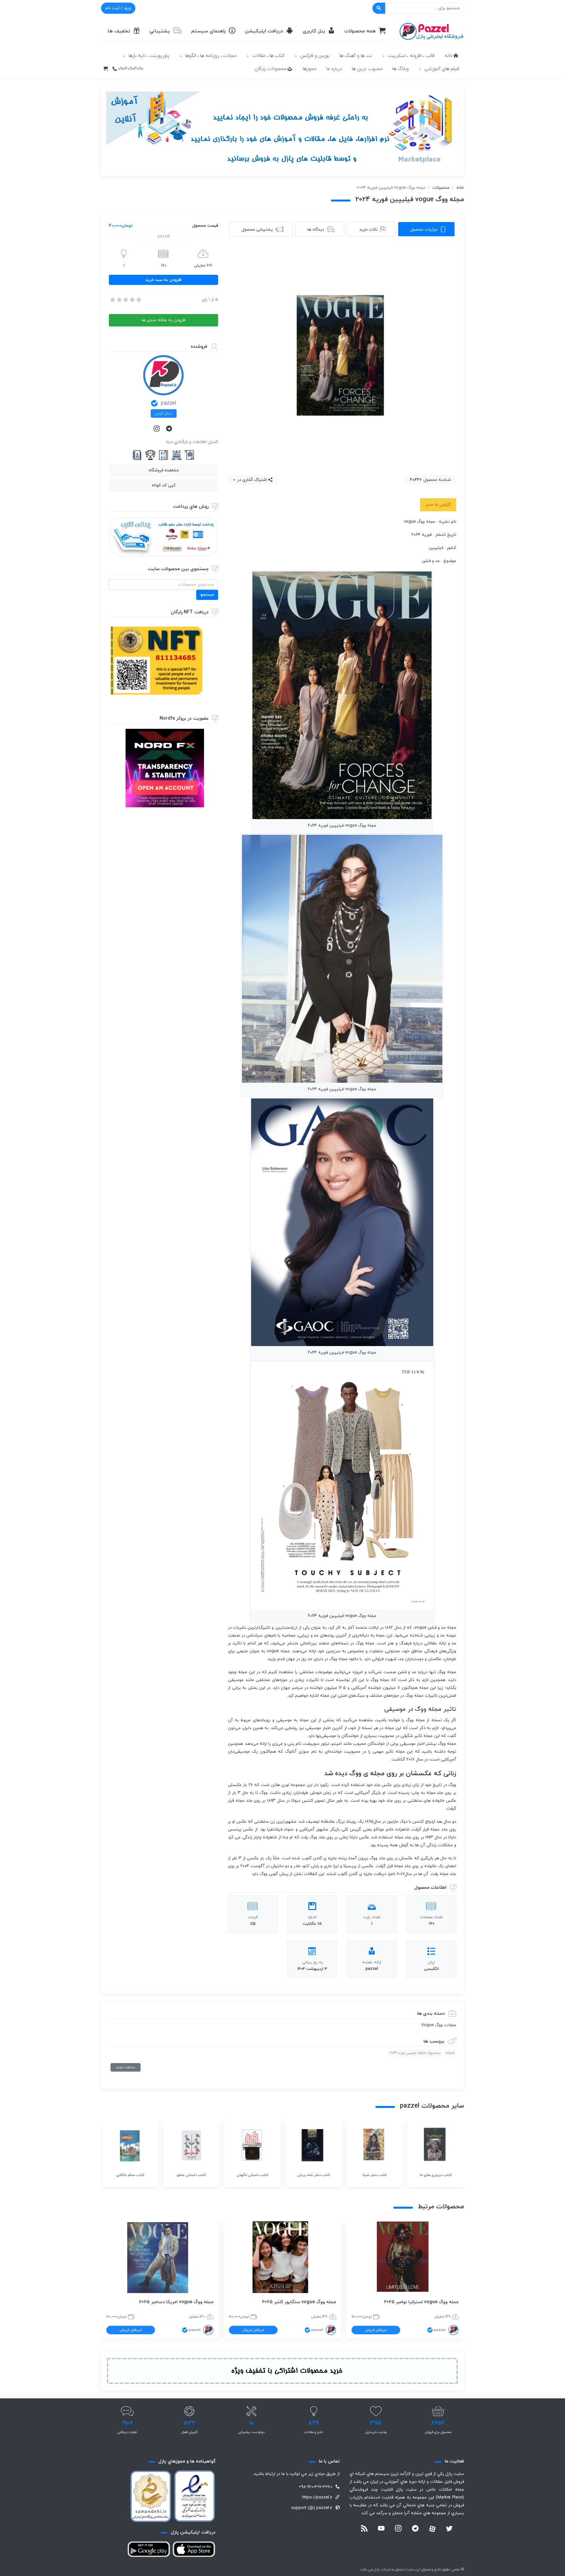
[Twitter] (449, 2529)
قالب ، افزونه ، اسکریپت (411, 56)
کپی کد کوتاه (164, 485)
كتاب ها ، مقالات (268, 56)
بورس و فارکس (315, 56)
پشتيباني (160, 31)
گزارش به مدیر (438, 505)
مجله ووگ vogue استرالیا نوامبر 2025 (421, 2302)
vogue (450, 2053)
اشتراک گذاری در (251, 480)
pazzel (168, 403)
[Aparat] (432, 2529)
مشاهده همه (126, 2067)
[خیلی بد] (112, 300)
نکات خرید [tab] (368, 230)
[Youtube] (381, 2529)
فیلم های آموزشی (442, 69)
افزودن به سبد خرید (163, 280)
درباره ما (334, 69)
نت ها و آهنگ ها (356, 56)
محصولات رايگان (270, 69)
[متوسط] (125, 300)
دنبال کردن (164, 413)
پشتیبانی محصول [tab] (257, 230)
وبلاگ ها (401, 69)
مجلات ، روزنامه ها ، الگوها (211, 56)
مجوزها (310, 69)
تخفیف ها (119, 31)
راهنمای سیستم (208, 31)
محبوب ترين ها (367, 69)
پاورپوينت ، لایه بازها (149, 56)
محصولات (441, 188)
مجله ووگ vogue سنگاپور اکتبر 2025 (299, 2302)
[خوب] (132, 300)
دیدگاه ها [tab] (316, 230)
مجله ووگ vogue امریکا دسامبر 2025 (176, 2302)
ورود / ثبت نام (118, 8)
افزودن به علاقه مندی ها (163, 320)
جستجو (207, 595)
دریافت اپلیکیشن (264, 31)
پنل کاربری (314, 31)
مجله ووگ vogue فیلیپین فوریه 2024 (415, 2053)
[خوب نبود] (119, 300)
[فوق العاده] (138, 300)
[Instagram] (157, 429)
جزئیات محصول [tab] (424, 230)
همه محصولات (360, 31)
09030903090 (131, 69)
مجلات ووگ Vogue (439, 2025)
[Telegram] (170, 429)
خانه (448, 56)
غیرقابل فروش (376, 2330)
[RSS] (364, 2529)
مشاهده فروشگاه (164, 470)
